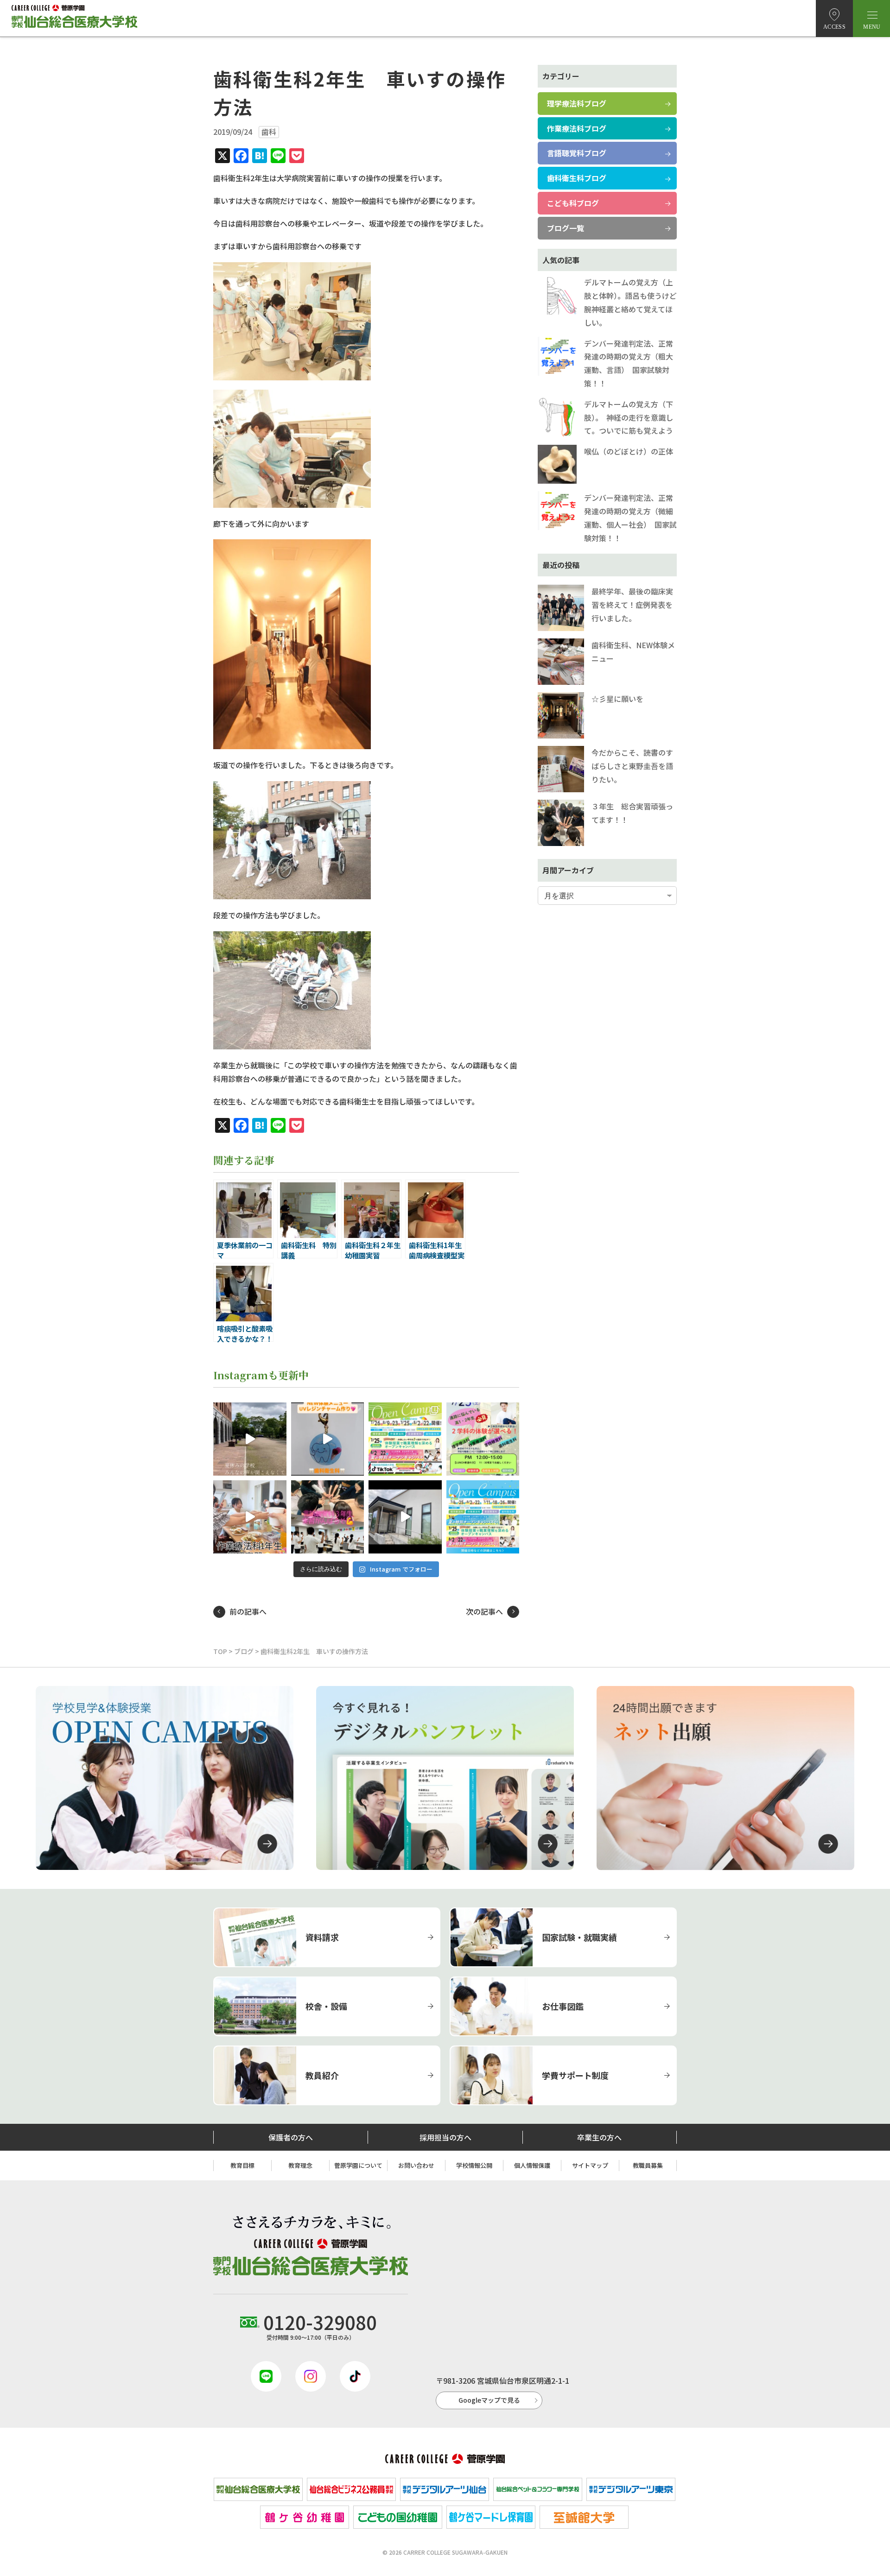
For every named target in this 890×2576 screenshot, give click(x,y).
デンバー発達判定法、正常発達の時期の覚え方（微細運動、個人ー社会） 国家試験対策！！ (630, 518)
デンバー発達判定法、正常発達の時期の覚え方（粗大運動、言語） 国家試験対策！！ (629, 363)
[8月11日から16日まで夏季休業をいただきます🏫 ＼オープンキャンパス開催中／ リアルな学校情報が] (250, 1439)
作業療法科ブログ (577, 128)
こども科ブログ (573, 203)
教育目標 (242, 2165)
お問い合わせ (416, 2165)
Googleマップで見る (489, 2400)
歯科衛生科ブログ (577, 178)
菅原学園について (358, 2165)
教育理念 (300, 2165)
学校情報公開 (474, 2165)
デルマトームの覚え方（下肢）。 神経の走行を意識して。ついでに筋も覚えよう (629, 417)
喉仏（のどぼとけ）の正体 (629, 451)
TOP (220, 1651)
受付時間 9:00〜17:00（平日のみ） (320, 2325)
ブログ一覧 (566, 228)
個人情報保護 (532, 2165)
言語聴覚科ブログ (577, 153)
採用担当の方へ (445, 2137)
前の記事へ (248, 1611)
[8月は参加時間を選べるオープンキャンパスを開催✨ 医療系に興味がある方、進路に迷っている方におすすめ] (483, 1517)
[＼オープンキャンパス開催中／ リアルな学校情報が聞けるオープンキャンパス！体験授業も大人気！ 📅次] (483, 1439)
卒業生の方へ (599, 2137)
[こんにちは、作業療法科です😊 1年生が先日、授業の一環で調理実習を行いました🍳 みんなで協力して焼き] (250, 1517)
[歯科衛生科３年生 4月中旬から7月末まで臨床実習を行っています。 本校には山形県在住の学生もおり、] (405, 1517)
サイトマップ (590, 2165)
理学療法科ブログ (577, 103)
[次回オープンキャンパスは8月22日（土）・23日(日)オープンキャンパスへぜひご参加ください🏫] (405, 1439)
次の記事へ (484, 1611)
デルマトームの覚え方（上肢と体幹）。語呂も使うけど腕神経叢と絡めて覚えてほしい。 (630, 302)
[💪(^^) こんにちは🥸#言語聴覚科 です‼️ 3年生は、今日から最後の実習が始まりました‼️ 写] (328, 1517)
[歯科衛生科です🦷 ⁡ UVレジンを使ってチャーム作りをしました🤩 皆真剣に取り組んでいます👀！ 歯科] (328, 1439)
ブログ (244, 1651)
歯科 (269, 132)
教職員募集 (648, 2165)
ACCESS (834, 27)
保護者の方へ (291, 2137)
